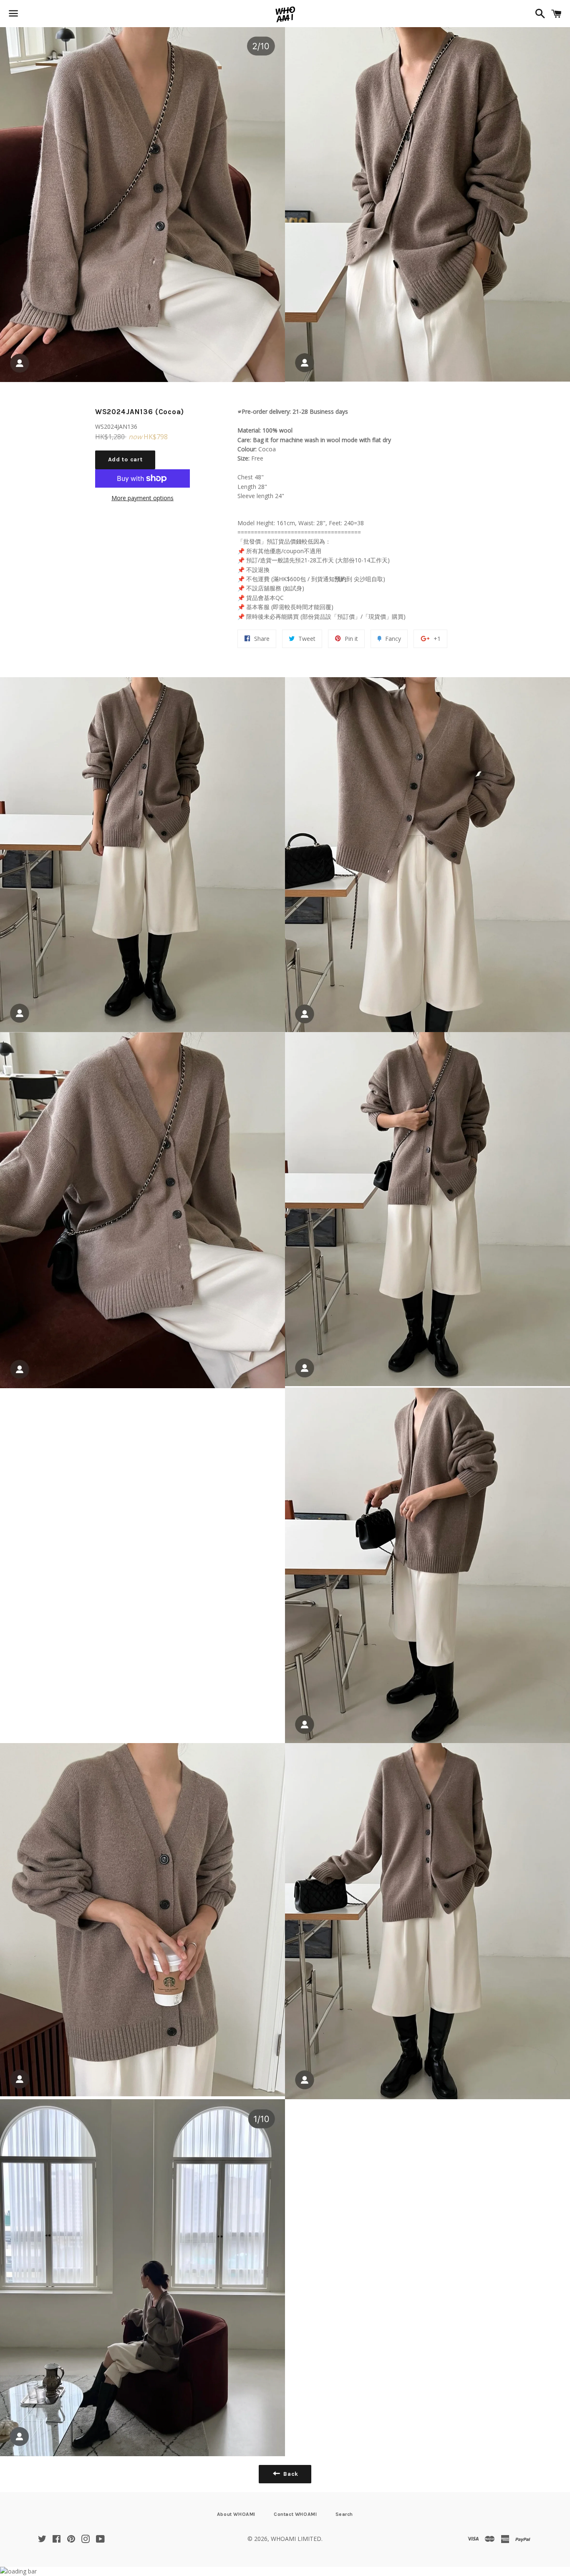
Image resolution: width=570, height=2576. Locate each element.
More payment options (142, 498)
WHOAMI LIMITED (296, 2539)
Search (344, 2514)
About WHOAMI (236, 2514)
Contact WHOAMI (295, 2514)
